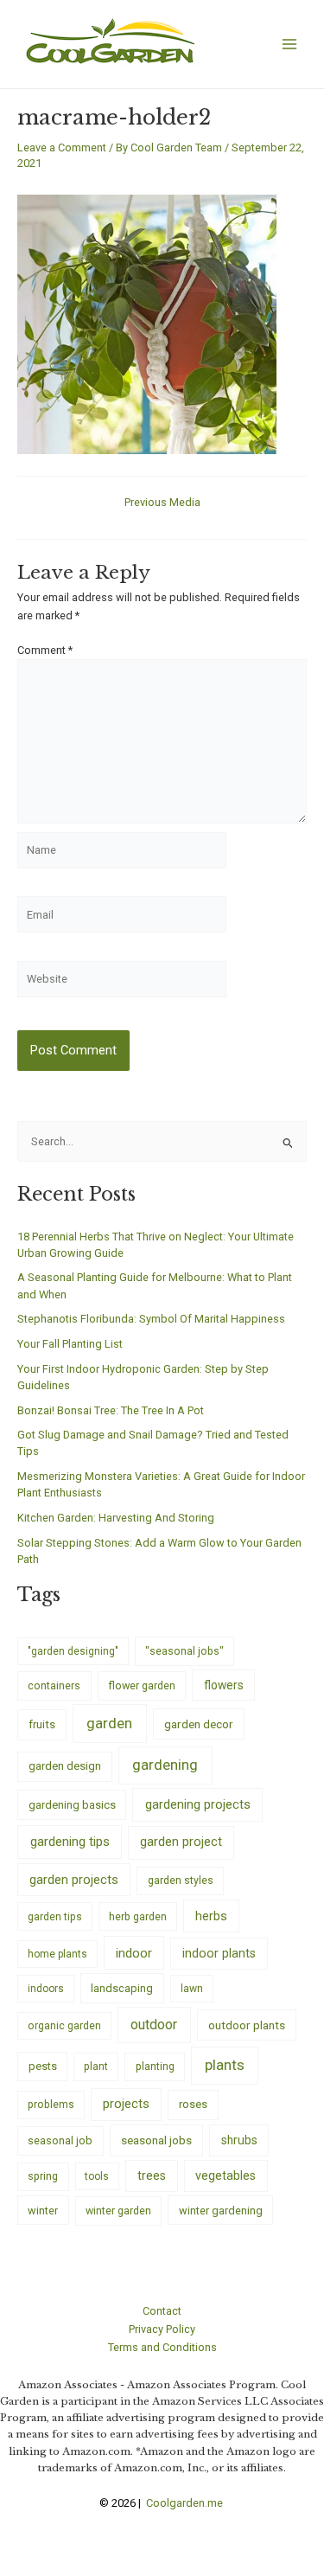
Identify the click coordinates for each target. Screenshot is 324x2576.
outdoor (154, 2025)
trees (152, 2176)
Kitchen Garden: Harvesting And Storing (116, 1518)
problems (51, 2105)
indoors (46, 1989)
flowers (224, 1685)
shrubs (239, 2140)
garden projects (74, 1880)
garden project (181, 1842)
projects (126, 2104)
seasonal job (60, 2140)
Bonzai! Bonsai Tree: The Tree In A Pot (111, 1410)
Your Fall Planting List (70, 1344)
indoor (134, 1953)
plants (225, 2065)
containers (54, 1685)
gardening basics (72, 1805)
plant (96, 2067)
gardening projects (198, 1804)
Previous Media (162, 503)
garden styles (181, 1880)
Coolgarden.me (186, 2503)
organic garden (64, 2026)
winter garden (118, 2211)
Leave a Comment (62, 147)
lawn (192, 1989)
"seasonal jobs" (184, 1651)
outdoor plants (247, 2025)
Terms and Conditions (162, 2347)
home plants (57, 1954)
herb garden (138, 1916)
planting (155, 2066)
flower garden (142, 1685)
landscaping (122, 1988)
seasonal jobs (156, 2140)
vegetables (226, 2176)
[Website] (122, 982)
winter (43, 2211)
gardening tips (70, 1842)
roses (193, 2104)
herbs (211, 1916)
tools (97, 2176)
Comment (45, 650)
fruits (42, 1724)
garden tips (55, 1917)
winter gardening (221, 2211)
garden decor (199, 1724)
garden (109, 1723)
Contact (162, 2311)
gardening (165, 1765)
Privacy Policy (162, 2329)
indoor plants (219, 1953)
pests (43, 2066)
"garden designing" (73, 1651)
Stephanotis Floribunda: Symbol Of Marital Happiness (151, 1319)
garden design (65, 1766)
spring (43, 2176)
